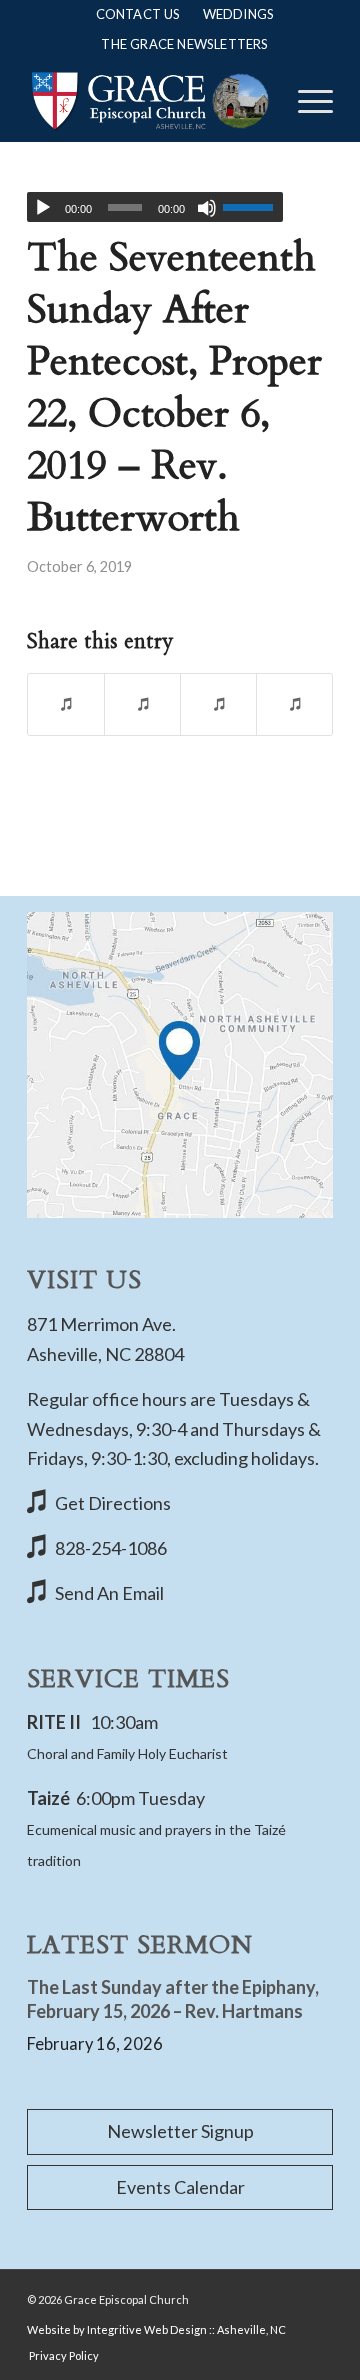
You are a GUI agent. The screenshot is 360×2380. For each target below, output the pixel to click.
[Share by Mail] (294, 704)
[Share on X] (142, 704)
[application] (155, 207)
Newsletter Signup (180, 2131)
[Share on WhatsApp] (218, 704)
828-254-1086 (111, 1548)
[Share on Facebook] (66, 704)
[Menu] (305, 101)
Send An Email (109, 1593)
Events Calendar (180, 2187)
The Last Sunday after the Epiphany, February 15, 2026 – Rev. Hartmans (173, 1998)
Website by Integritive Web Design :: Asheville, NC (156, 2329)
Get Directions (113, 1503)
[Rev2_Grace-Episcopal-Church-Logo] (149, 101)
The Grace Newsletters (184, 44)
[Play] (43, 208)
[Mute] (207, 208)
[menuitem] (138, 14)
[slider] (253, 207)
